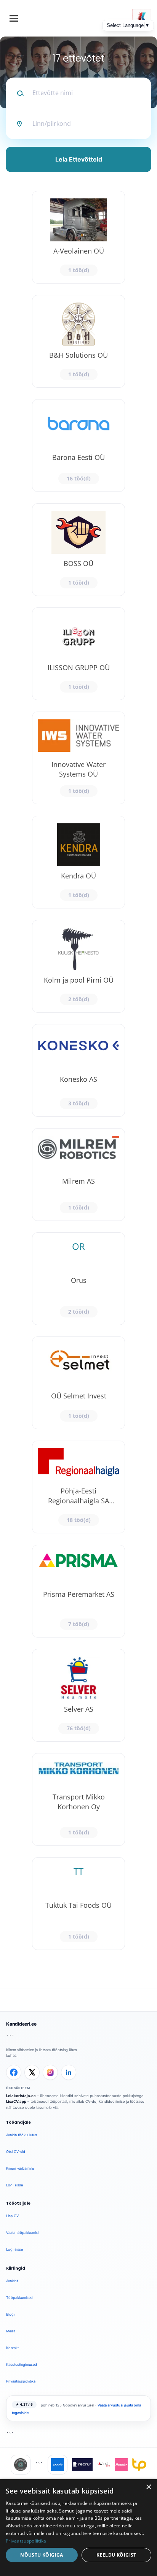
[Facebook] (14, 2072)
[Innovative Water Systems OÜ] (78, 758)
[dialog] (78, 2528)
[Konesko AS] (78, 1070)
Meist (10, 2331)
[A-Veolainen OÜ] (78, 237)
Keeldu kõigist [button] (116, 2555)
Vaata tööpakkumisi (22, 2233)
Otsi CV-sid (16, 2152)
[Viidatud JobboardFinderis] (21, 2465)
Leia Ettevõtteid (79, 159)
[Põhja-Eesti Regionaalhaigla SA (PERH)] (78, 1487)
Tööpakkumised (19, 2298)
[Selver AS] (78, 1695)
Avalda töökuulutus (22, 2135)
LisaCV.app (16, 2101)
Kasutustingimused (22, 2364)
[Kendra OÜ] (78, 862)
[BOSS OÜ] (78, 550)
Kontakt (12, 2348)
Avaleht (12, 2281)
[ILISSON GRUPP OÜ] (78, 654)
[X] (32, 2072)
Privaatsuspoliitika (21, 2381)
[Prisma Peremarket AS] (78, 1591)
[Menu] (14, 18)
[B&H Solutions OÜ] (78, 341)
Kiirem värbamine (20, 2168)
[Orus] (78, 1279)
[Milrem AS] (78, 1175)
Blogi (10, 2314)
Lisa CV (12, 2216)
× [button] (148, 2487)
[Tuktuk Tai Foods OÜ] (78, 1904)
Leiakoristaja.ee (21, 2096)
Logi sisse (14, 2185)
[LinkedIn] (69, 2072)
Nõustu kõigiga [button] (42, 2555)
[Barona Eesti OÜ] (78, 445)
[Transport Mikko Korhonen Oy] (78, 1799)
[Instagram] (50, 2072)
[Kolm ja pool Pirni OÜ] (78, 966)
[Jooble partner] (58, 2465)
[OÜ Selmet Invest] (78, 1383)
